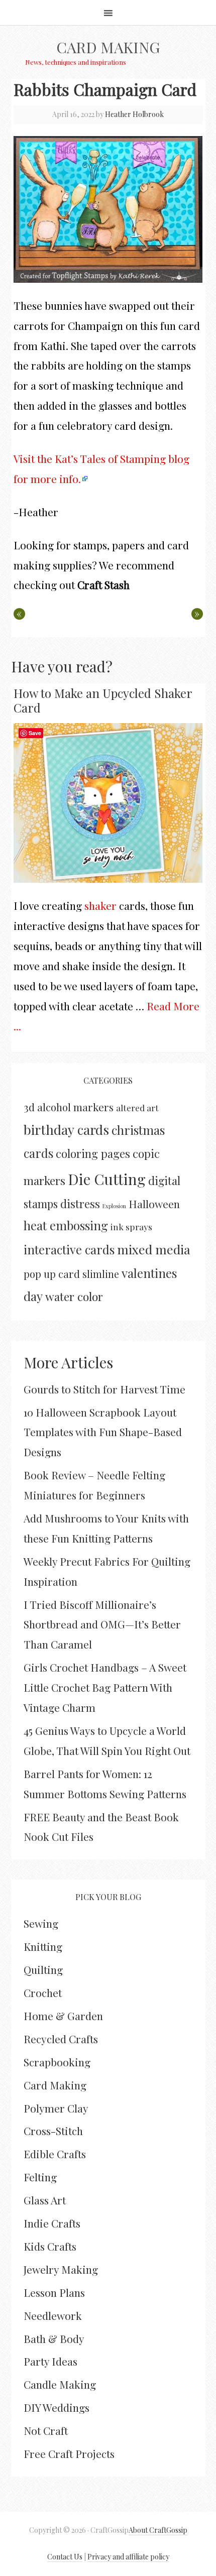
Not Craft (46, 2430)
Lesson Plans (54, 2292)
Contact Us (65, 2557)
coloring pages (93, 1153)
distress (80, 1204)
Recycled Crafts (61, 2039)
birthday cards (66, 1130)
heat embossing (66, 1225)
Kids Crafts (50, 2246)
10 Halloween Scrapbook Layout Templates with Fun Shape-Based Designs (103, 1432)
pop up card (52, 1274)
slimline (101, 1274)
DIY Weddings (57, 2407)
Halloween (154, 1204)
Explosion (114, 1206)
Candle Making (60, 2384)
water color (74, 1296)
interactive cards (69, 1249)
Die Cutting (107, 1179)
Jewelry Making (61, 2269)
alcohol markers (75, 1107)
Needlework (53, 2315)
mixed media (154, 1249)
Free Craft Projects (69, 2453)
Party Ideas (50, 2361)
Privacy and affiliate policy (128, 2557)
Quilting (43, 1969)
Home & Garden (63, 2016)
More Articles (68, 1362)
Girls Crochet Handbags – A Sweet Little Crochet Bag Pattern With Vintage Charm (105, 1687)
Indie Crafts (52, 2223)
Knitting (43, 1946)
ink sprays (131, 1226)
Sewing (41, 1923)
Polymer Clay (56, 2108)
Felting (40, 2177)
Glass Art (45, 2200)
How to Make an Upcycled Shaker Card (103, 700)
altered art (137, 1107)
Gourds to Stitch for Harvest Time (104, 1389)
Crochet (43, 1993)
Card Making (108, 47)
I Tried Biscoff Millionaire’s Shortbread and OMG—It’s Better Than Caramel (102, 1624)
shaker (100, 905)
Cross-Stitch (53, 2131)
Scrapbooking (57, 2062)
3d (29, 1107)
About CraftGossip (158, 2530)
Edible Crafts (55, 2154)
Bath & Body (54, 2338)
